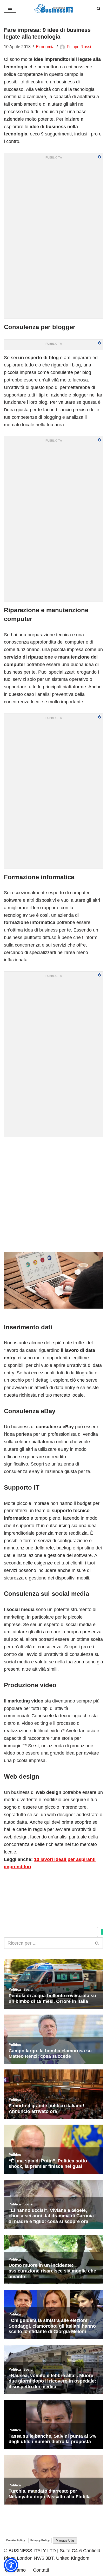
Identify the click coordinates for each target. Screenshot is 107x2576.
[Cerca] (99, 8)
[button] (11, 2565)
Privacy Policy (40, 2540)
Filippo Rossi (79, 47)
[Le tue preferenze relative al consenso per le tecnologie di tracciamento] (102, 1932)
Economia (45, 47)
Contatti (41, 2570)
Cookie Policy (15, 2540)
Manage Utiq (65, 2541)
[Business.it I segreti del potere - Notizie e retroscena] (53, 8)
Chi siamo (15, 2570)
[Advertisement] (53, 1194)
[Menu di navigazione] (10, 8)
